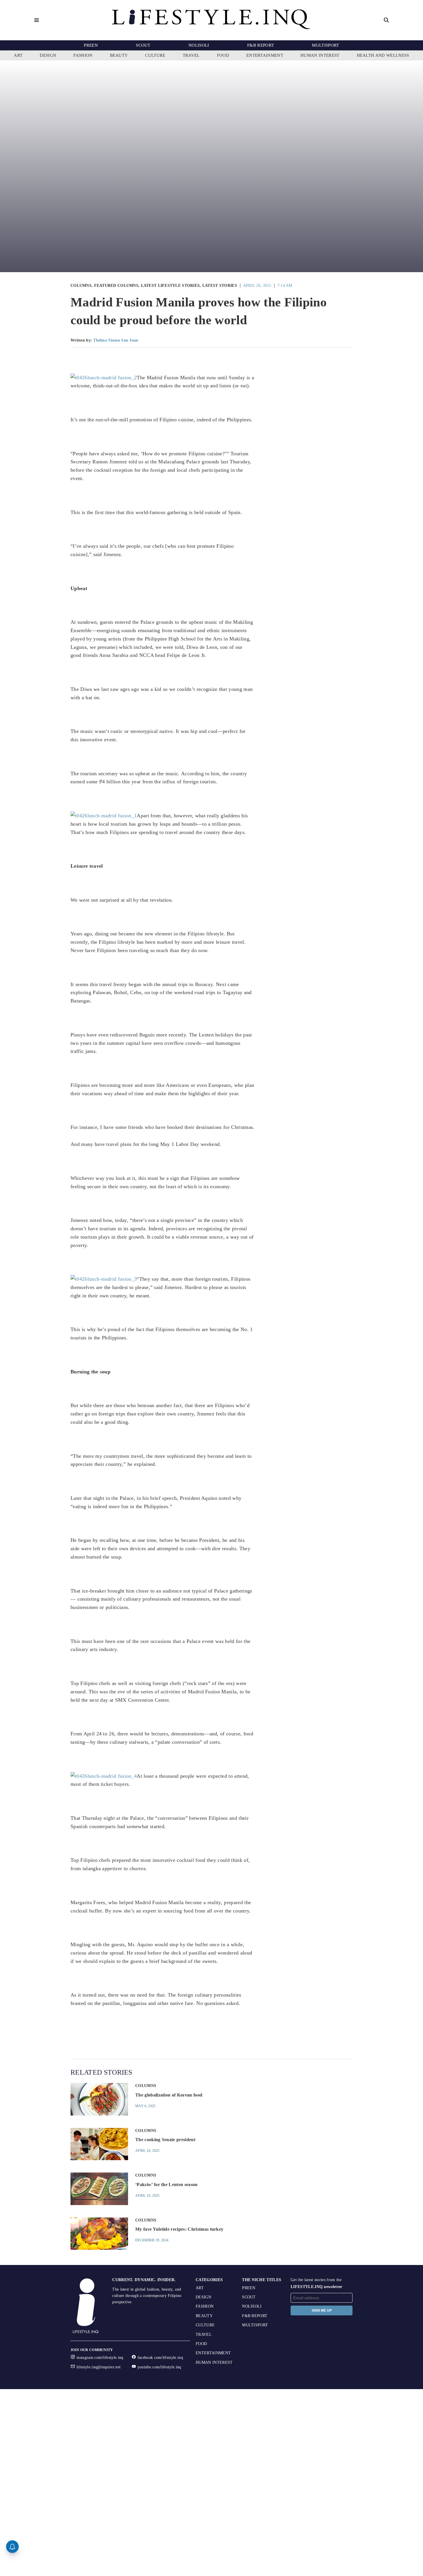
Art (18, 55)
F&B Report (261, 45)
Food (223, 55)
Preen (91, 45)
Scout (143, 45)
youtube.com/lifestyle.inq (159, 2367)
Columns (81, 286)
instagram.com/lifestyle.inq (100, 2358)
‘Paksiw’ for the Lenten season (166, 2184)
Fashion (83, 55)
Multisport (325, 45)
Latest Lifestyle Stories (170, 286)
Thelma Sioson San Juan (116, 340)
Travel (191, 55)
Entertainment (265, 55)
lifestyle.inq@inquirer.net (99, 2367)
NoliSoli (199, 45)
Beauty (119, 55)
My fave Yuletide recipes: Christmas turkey (179, 2229)
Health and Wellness (383, 55)
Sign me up (322, 2310)
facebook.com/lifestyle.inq (160, 2358)
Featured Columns (116, 286)
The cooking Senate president (165, 2140)
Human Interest (320, 55)
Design (48, 55)
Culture (155, 55)
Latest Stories (220, 286)
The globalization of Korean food (169, 2095)
